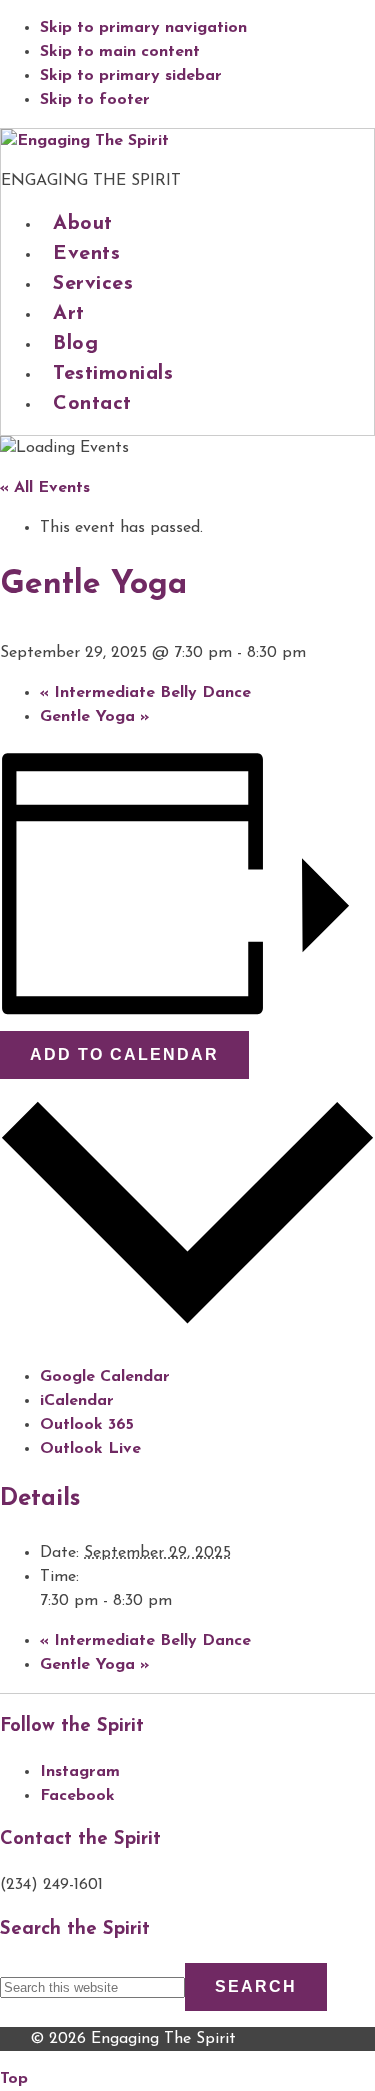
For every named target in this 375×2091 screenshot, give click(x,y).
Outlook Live (90, 1449)
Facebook (77, 1796)
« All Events (45, 488)
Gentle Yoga (94, 717)
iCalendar (77, 1401)
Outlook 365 (87, 1425)
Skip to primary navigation (143, 28)
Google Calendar (105, 1377)
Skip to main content (120, 52)
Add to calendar (124, 1054)
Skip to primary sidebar (131, 76)
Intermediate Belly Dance (145, 693)
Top (14, 2079)
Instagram (80, 1772)
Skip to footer (95, 100)
